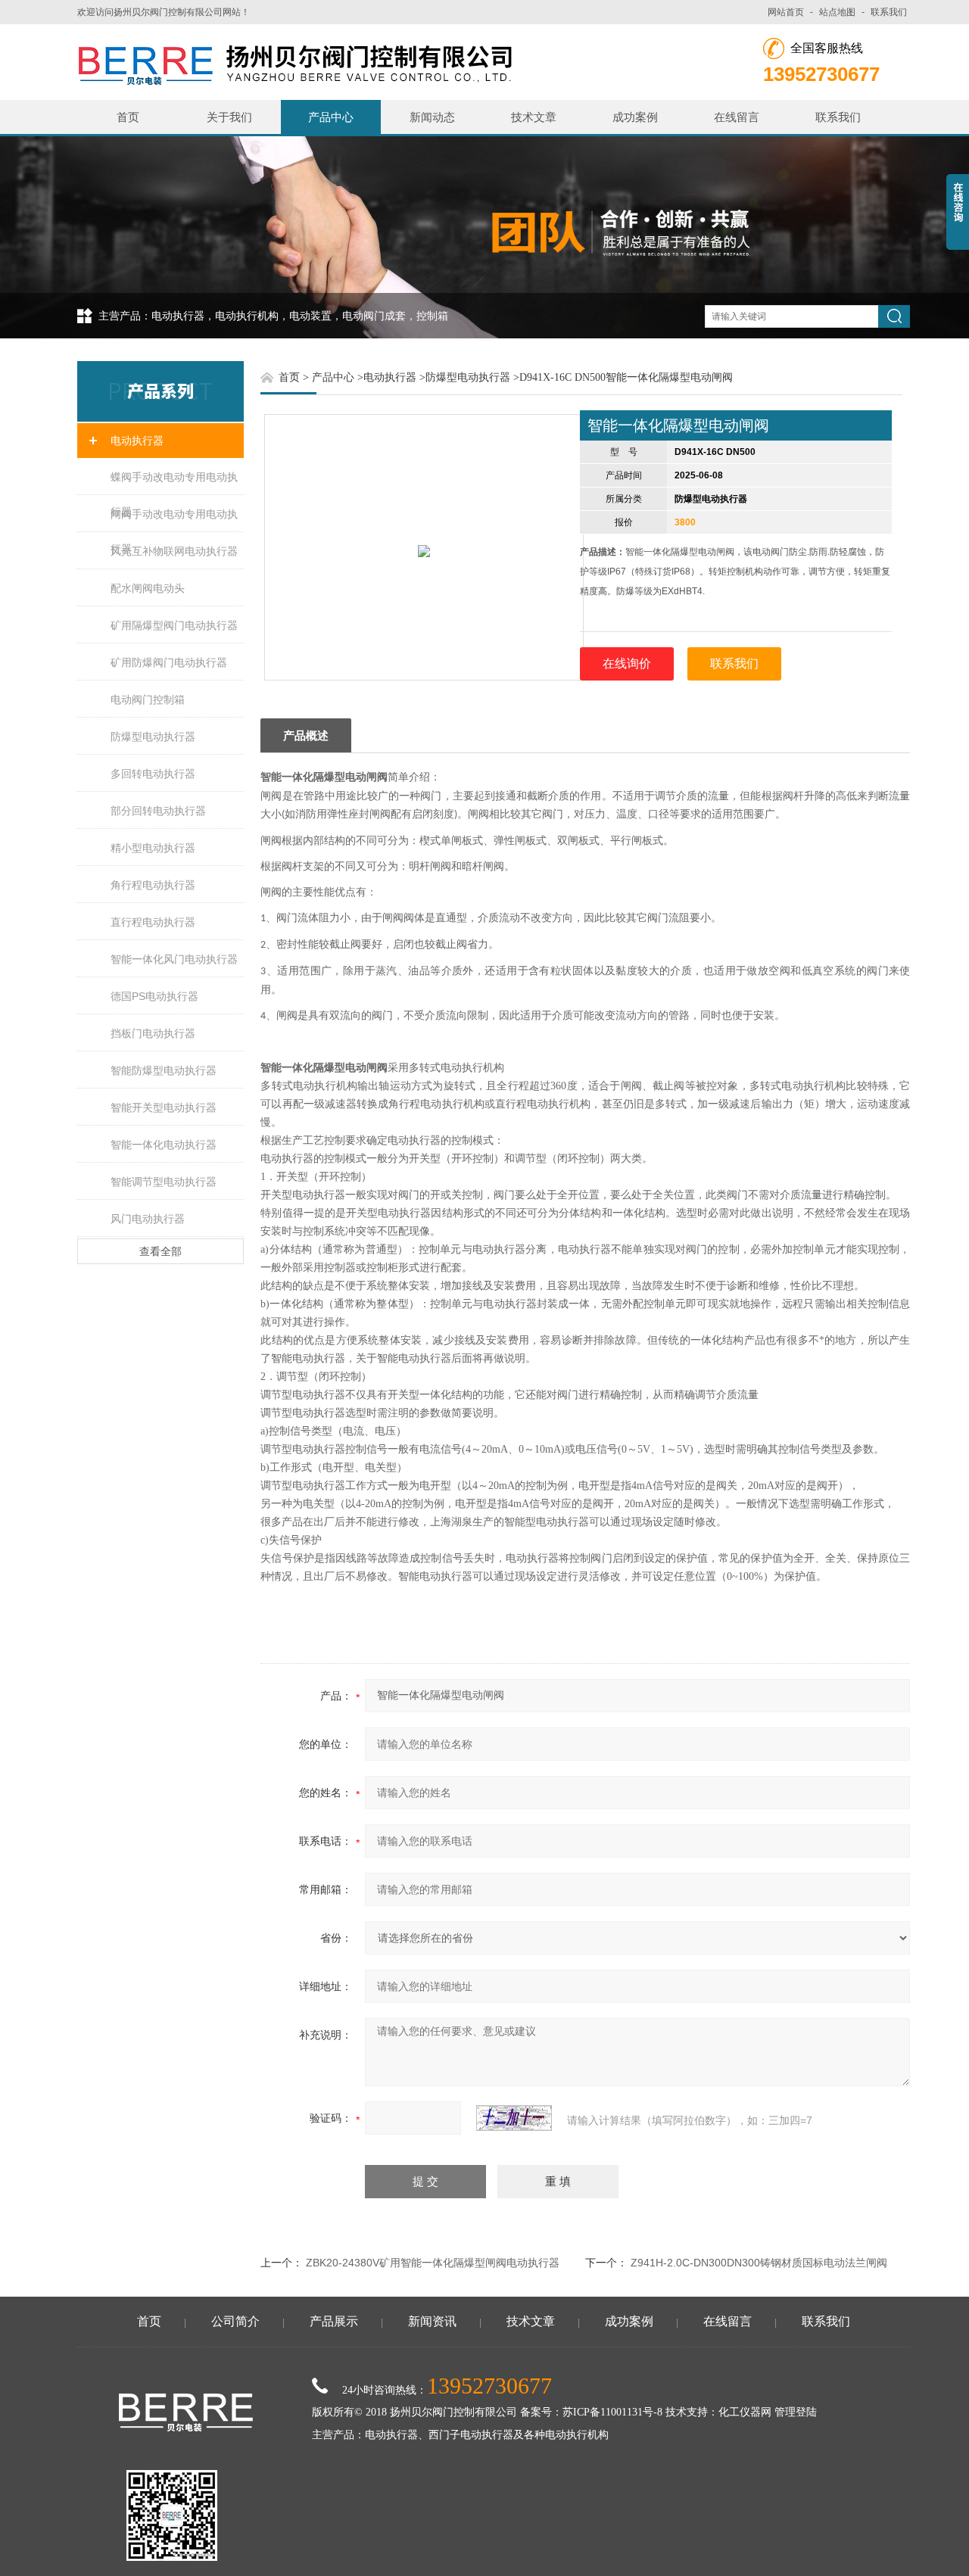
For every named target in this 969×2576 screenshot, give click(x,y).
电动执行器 (137, 441)
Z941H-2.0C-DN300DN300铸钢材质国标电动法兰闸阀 (759, 2263)
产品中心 (331, 117)
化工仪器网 (745, 2412)
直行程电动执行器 (153, 922)
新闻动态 (432, 117)
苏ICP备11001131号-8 (612, 2412)
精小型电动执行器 (153, 848)
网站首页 (786, 12)
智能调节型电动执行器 (164, 1182)
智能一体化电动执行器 (164, 1145)
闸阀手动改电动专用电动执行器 (174, 520)
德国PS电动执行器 (154, 996)
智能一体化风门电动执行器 (174, 959)
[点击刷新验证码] (514, 2118)
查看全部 (160, 1251)
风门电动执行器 (148, 1219)
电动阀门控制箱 (148, 699)
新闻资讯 (432, 2321)
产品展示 (334, 2321)
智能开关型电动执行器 (164, 1107)
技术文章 (534, 117)
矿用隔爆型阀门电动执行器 (174, 625)
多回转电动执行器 (153, 774)
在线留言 (737, 117)
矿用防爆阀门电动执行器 (169, 662)
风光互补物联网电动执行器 (174, 551)
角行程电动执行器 (153, 885)
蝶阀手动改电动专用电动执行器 (174, 483)
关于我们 (229, 117)
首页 (128, 117)
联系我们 (889, 12)
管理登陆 (796, 2412)
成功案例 (635, 117)
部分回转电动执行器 (158, 811)
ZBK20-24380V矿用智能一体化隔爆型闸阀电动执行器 (433, 2263)
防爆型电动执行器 (153, 737)
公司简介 (235, 2321)
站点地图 (837, 12)
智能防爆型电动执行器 (164, 1070)
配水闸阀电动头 (148, 588)
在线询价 (627, 663)
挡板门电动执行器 (153, 1033)
